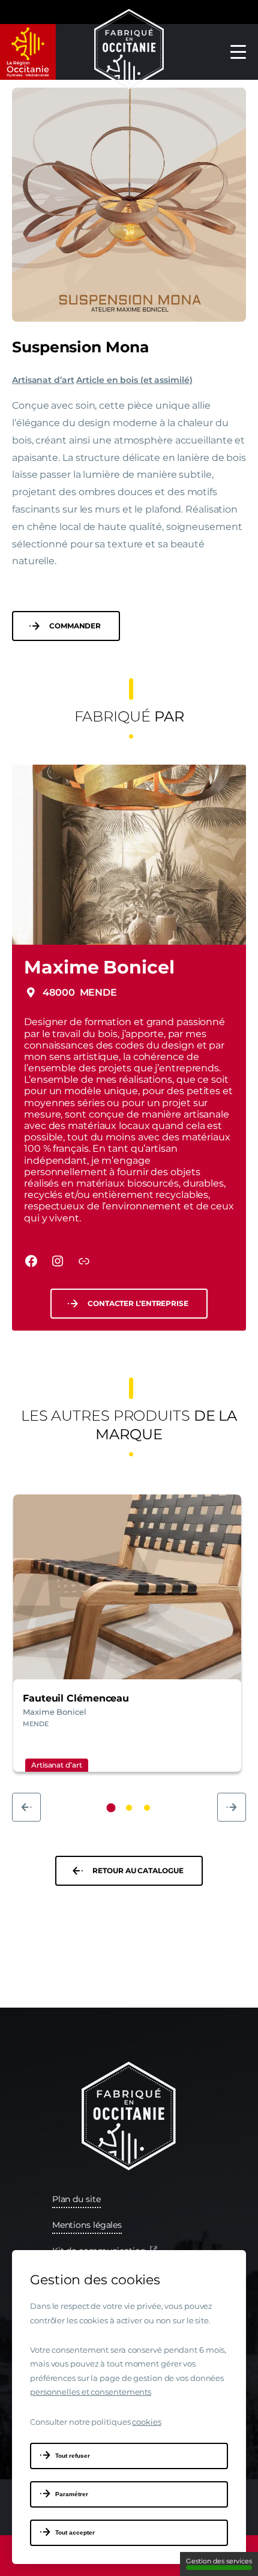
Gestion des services (219, 2561)
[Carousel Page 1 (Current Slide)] (111, 1808)
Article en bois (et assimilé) (134, 380)
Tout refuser (73, 2456)
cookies (146, 2422)
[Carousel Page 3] (147, 1808)
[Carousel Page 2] (129, 1808)
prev (26, 1807)
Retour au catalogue (138, 1870)
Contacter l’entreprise (138, 1303)
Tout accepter (75, 2532)
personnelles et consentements (91, 2392)
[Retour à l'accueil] (129, 52)
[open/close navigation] (238, 52)
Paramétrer (72, 2494)
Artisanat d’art (43, 380)
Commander (75, 626)
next (232, 1807)
